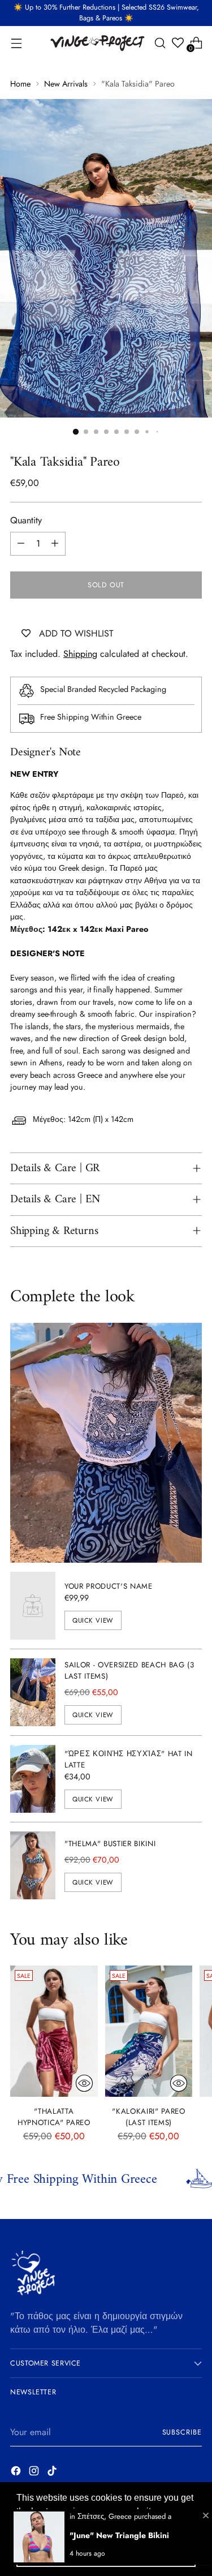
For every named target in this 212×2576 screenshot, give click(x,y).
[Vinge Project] (97, 43)
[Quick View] (84, 2083)
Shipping (80, 654)
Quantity (26, 520)
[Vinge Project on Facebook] (17, 2473)
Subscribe (182, 2432)
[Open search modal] (160, 43)
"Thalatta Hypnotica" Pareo (54, 2117)
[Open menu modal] (16, 43)
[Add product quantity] (55, 544)
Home (20, 84)
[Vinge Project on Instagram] (35, 2473)
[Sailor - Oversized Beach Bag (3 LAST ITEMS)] (33, 1692)
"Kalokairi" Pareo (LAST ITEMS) (148, 2117)
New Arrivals (66, 84)
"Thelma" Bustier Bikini (110, 1844)
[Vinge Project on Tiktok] (53, 2473)
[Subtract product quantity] (21, 544)
